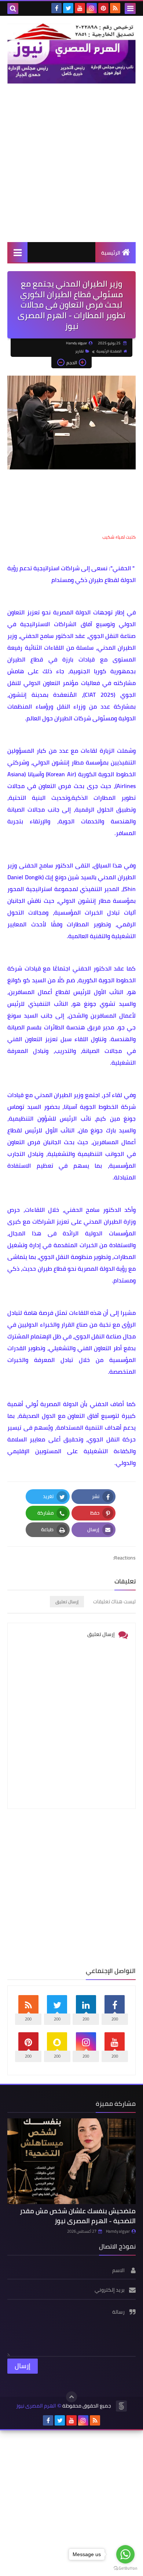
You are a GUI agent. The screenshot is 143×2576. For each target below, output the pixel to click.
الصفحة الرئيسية (109, 351)
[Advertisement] (71, 163)
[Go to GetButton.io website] (125, 2568)
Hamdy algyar (118, 2231)
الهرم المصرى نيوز (36, 2406)
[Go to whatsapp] (125, 2554)
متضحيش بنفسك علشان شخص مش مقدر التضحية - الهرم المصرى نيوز (78, 2216)
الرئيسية (111, 253)
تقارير (79, 351)
